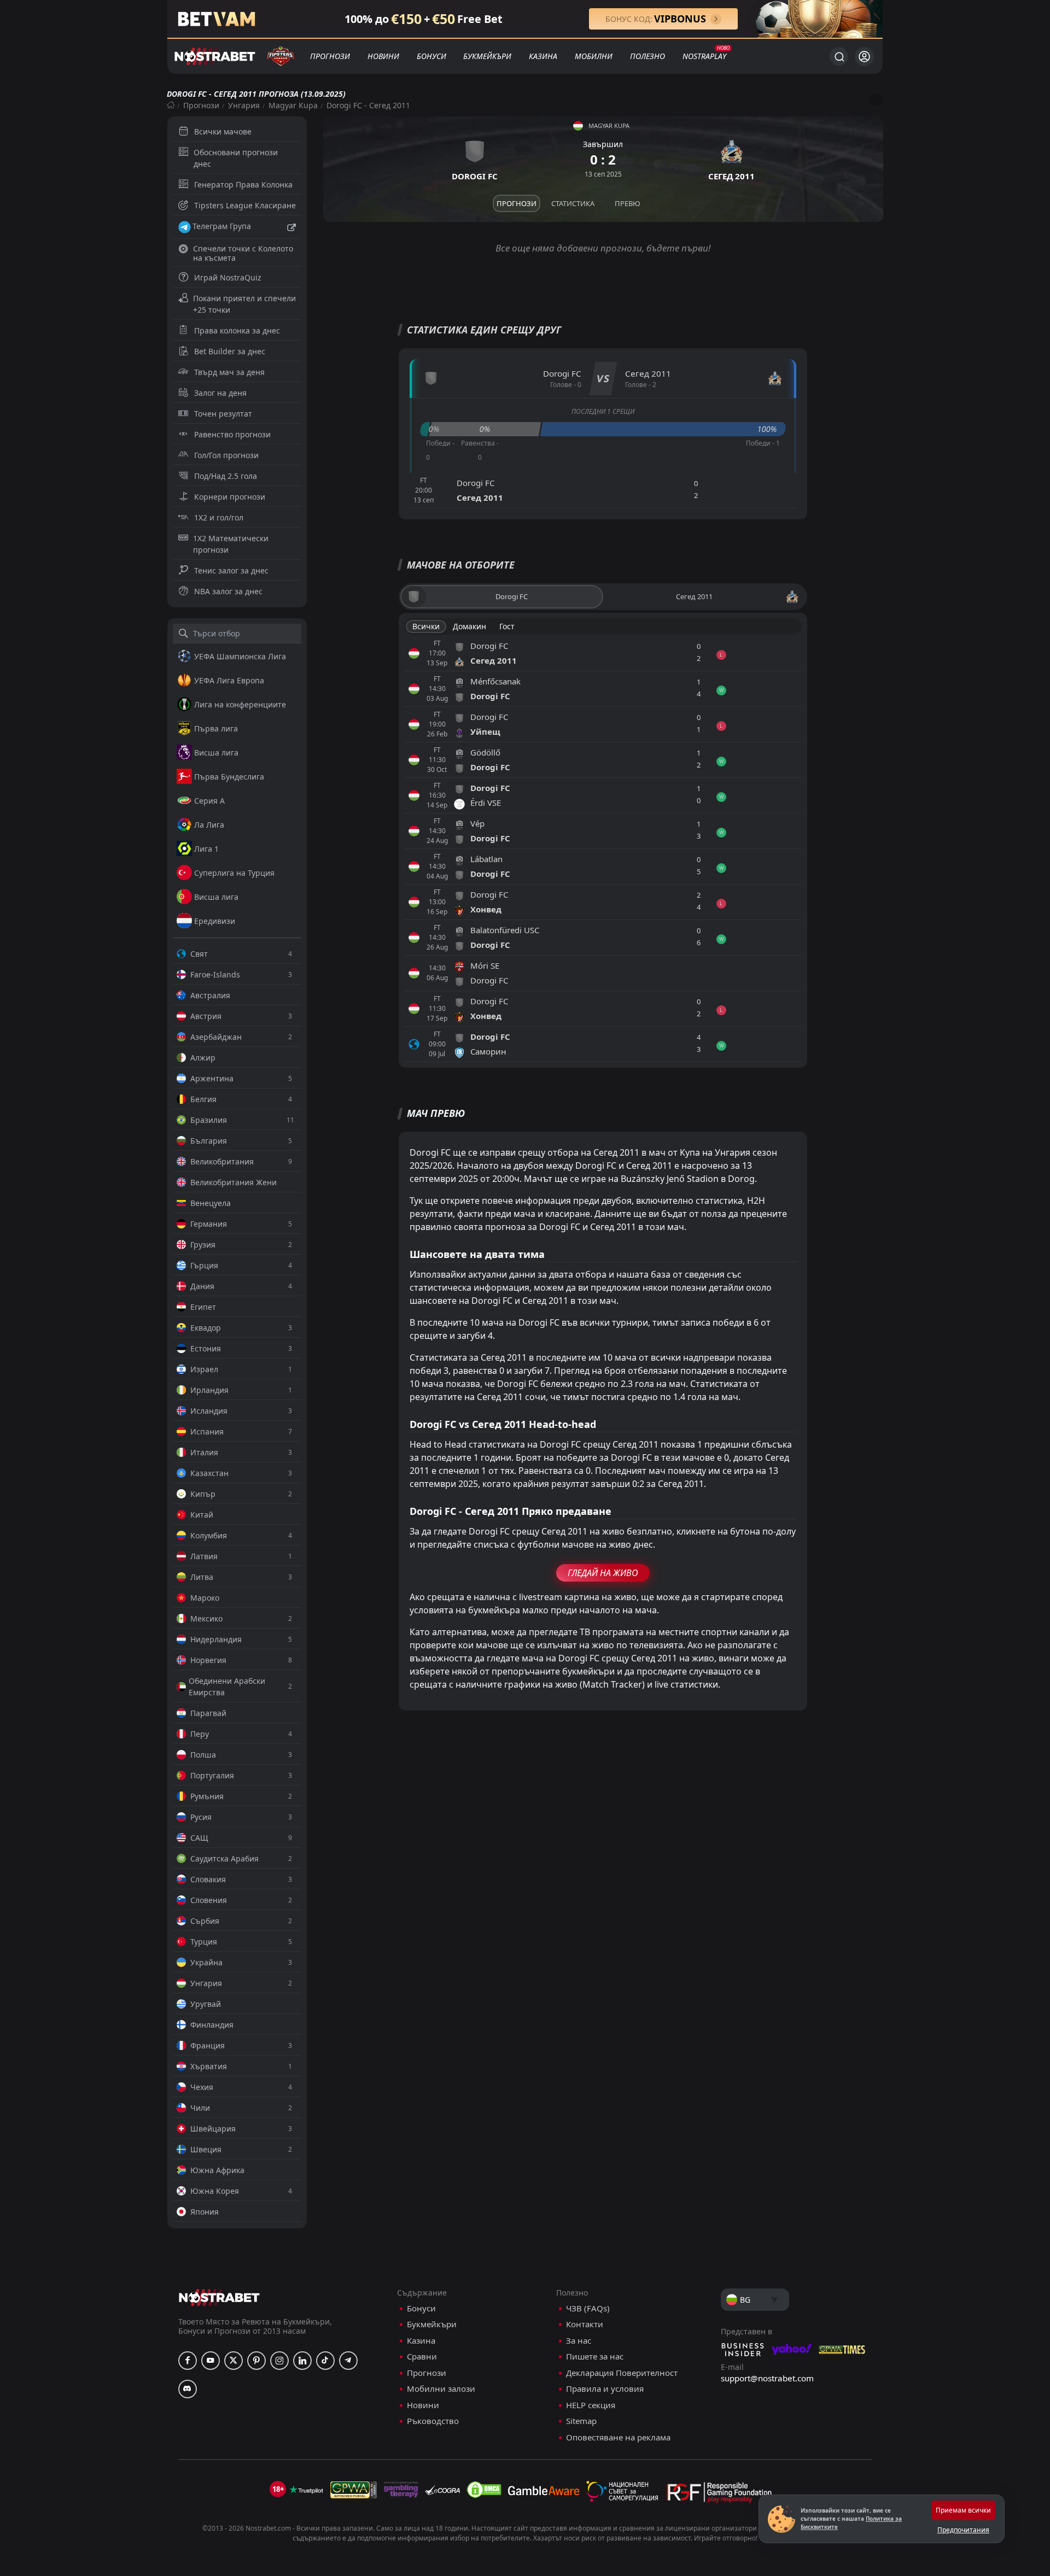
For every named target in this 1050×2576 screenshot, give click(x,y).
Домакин (469, 626)
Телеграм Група (222, 226)
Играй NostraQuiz (228, 277)
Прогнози (330, 56)
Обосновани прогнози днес (236, 158)
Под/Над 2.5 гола (226, 476)
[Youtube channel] (211, 2361)
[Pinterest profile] (256, 2361)
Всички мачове (223, 131)
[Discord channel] (188, 2389)
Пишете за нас (595, 2357)
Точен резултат (223, 414)
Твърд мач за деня (229, 372)
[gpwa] (354, 2490)
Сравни (422, 2357)
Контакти (585, 2324)
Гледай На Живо (603, 1573)
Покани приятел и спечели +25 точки (244, 304)
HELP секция (591, 2405)
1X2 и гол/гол (219, 517)
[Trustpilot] (306, 2490)
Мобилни (594, 56)
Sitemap (581, 2421)
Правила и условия (605, 2389)
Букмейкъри (487, 56)
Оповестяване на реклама (618, 2437)
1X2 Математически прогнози (231, 544)
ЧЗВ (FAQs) (588, 2308)
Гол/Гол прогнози (226, 455)
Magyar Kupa (293, 105)
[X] (234, 2361)
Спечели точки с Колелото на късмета (243, 253)
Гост (507, 626)
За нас (579, 2341)
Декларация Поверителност (622, 2373)
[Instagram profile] (279, 2361)
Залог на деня (220, 393)
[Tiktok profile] (325, 2361)
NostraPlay (704, 56)
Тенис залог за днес (231, 570)
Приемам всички (963, 2510)
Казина (543, 56)
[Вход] (864, 57)
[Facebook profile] (188, 2361)
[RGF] (719, 2495)
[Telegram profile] (348, 2361)
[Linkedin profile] (302, 2361)
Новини (383, 56)
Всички (426, 626)
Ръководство (433, 2421)
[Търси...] (839, 56)
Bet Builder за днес (230, 351)
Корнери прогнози (230, 497)
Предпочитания (963, 2530)
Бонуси (431, 56)
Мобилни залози (441, 2389)
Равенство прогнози (232, 434)
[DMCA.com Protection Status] (484, 2490)
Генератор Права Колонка (243, 185)
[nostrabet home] (219, 2297)
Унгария (244, 105)
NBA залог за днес (228, 591)
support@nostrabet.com (767, 2378)
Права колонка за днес (237, 330)
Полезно (647, 56)
